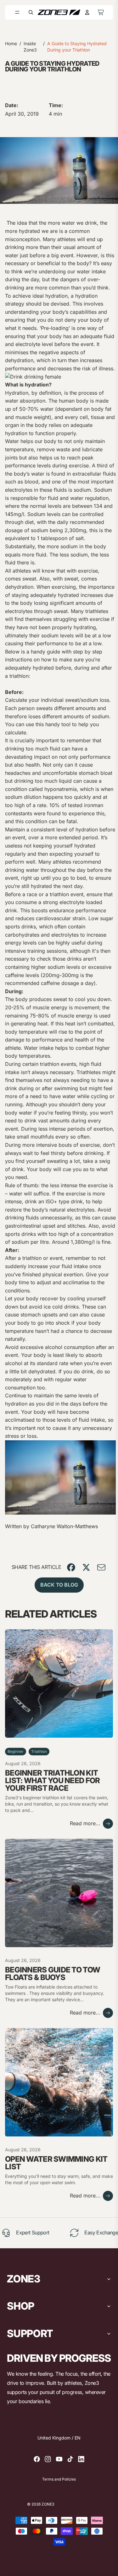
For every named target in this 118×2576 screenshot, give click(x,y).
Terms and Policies (59, 2479)
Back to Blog (59, 1585)
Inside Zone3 (30, 47)
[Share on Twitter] (86, 1567)
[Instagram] (48, 2459)
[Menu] (17, 12)
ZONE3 (48, 2504)
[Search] (31, 12)
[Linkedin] (81, 2459)
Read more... (85, 1823)
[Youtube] (59, 2459)
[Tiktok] (70, 2459)
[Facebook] (37, 2459)
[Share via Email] (101, 1567)
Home (11, 43)
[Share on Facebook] (71, 1567)
